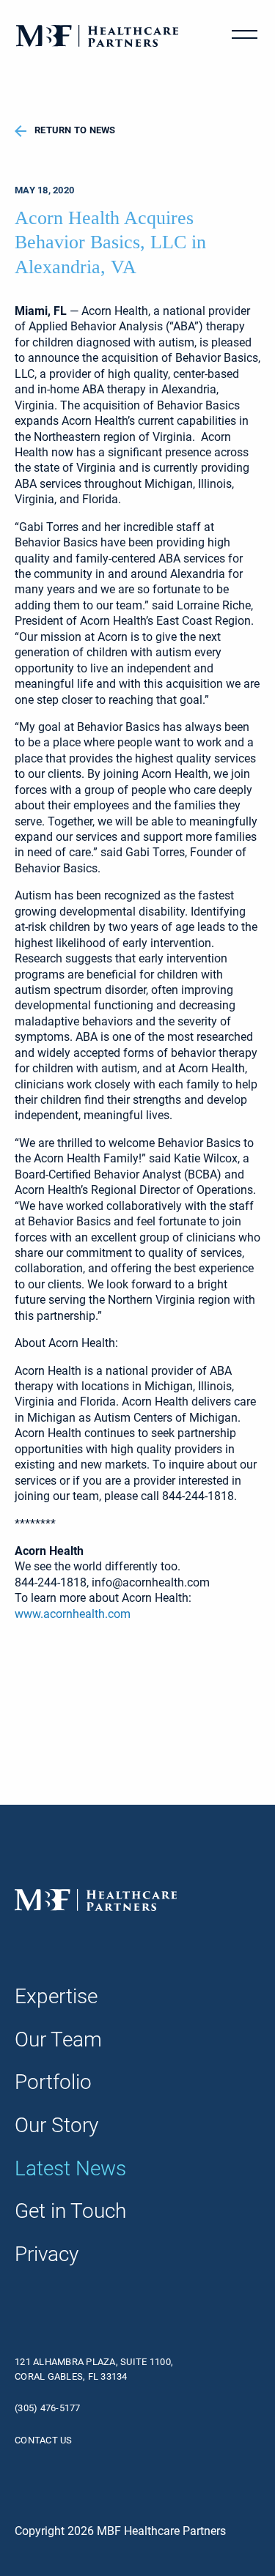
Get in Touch (70, 2211)
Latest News (70, 2168)
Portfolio (53, 2082)
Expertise (56, 1996)
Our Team (58, 2039)
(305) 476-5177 (48, 2408)
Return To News (75, 130)
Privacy (47, 2254)
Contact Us (44, 2440)
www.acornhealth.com (73, 1614)
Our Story (56, 2125)
